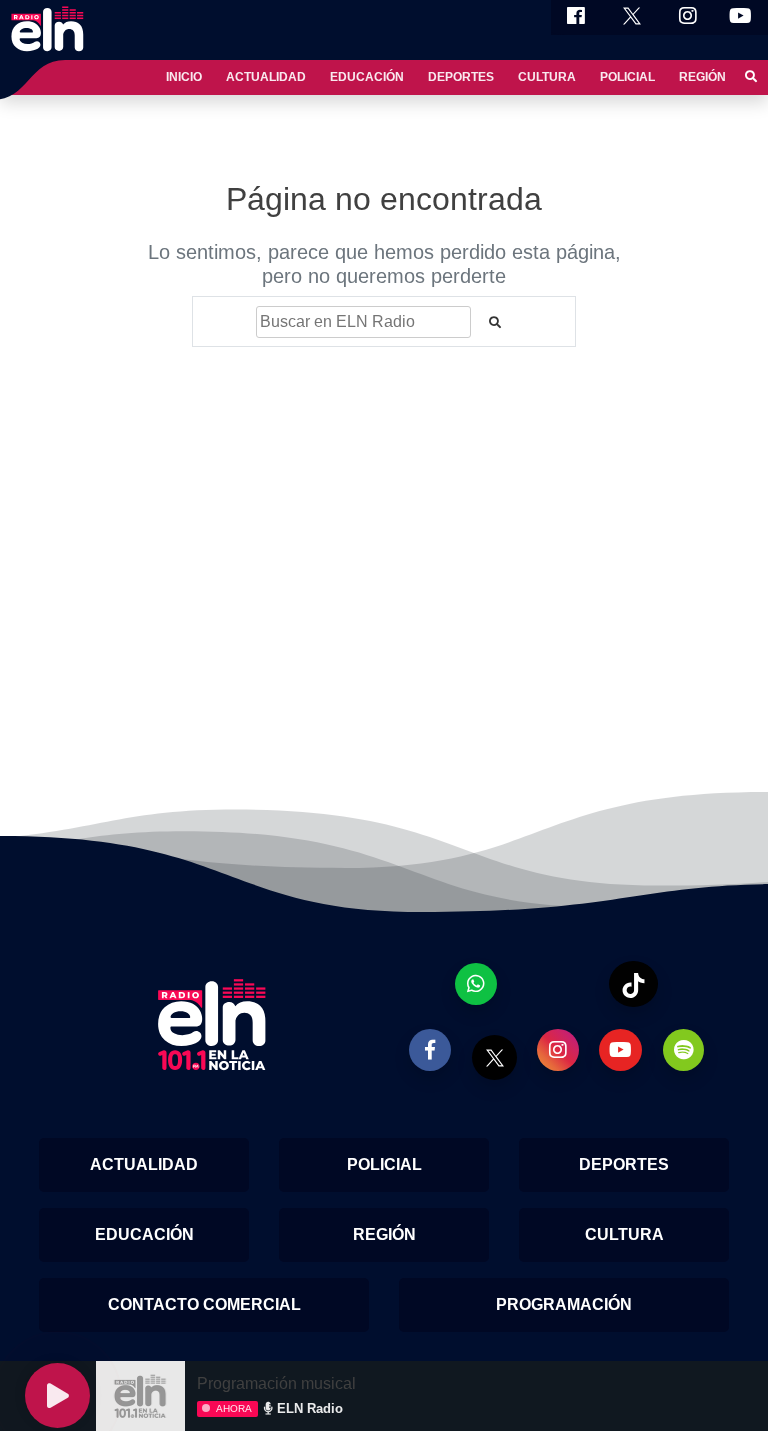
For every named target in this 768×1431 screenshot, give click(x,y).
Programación (564, 1304)
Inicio (184, 77)
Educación (367, 77)
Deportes (461, 77)
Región (702, 77)
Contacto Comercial (204, 1304)
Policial (627, 77)
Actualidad (266, 77)
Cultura (547, 77)
